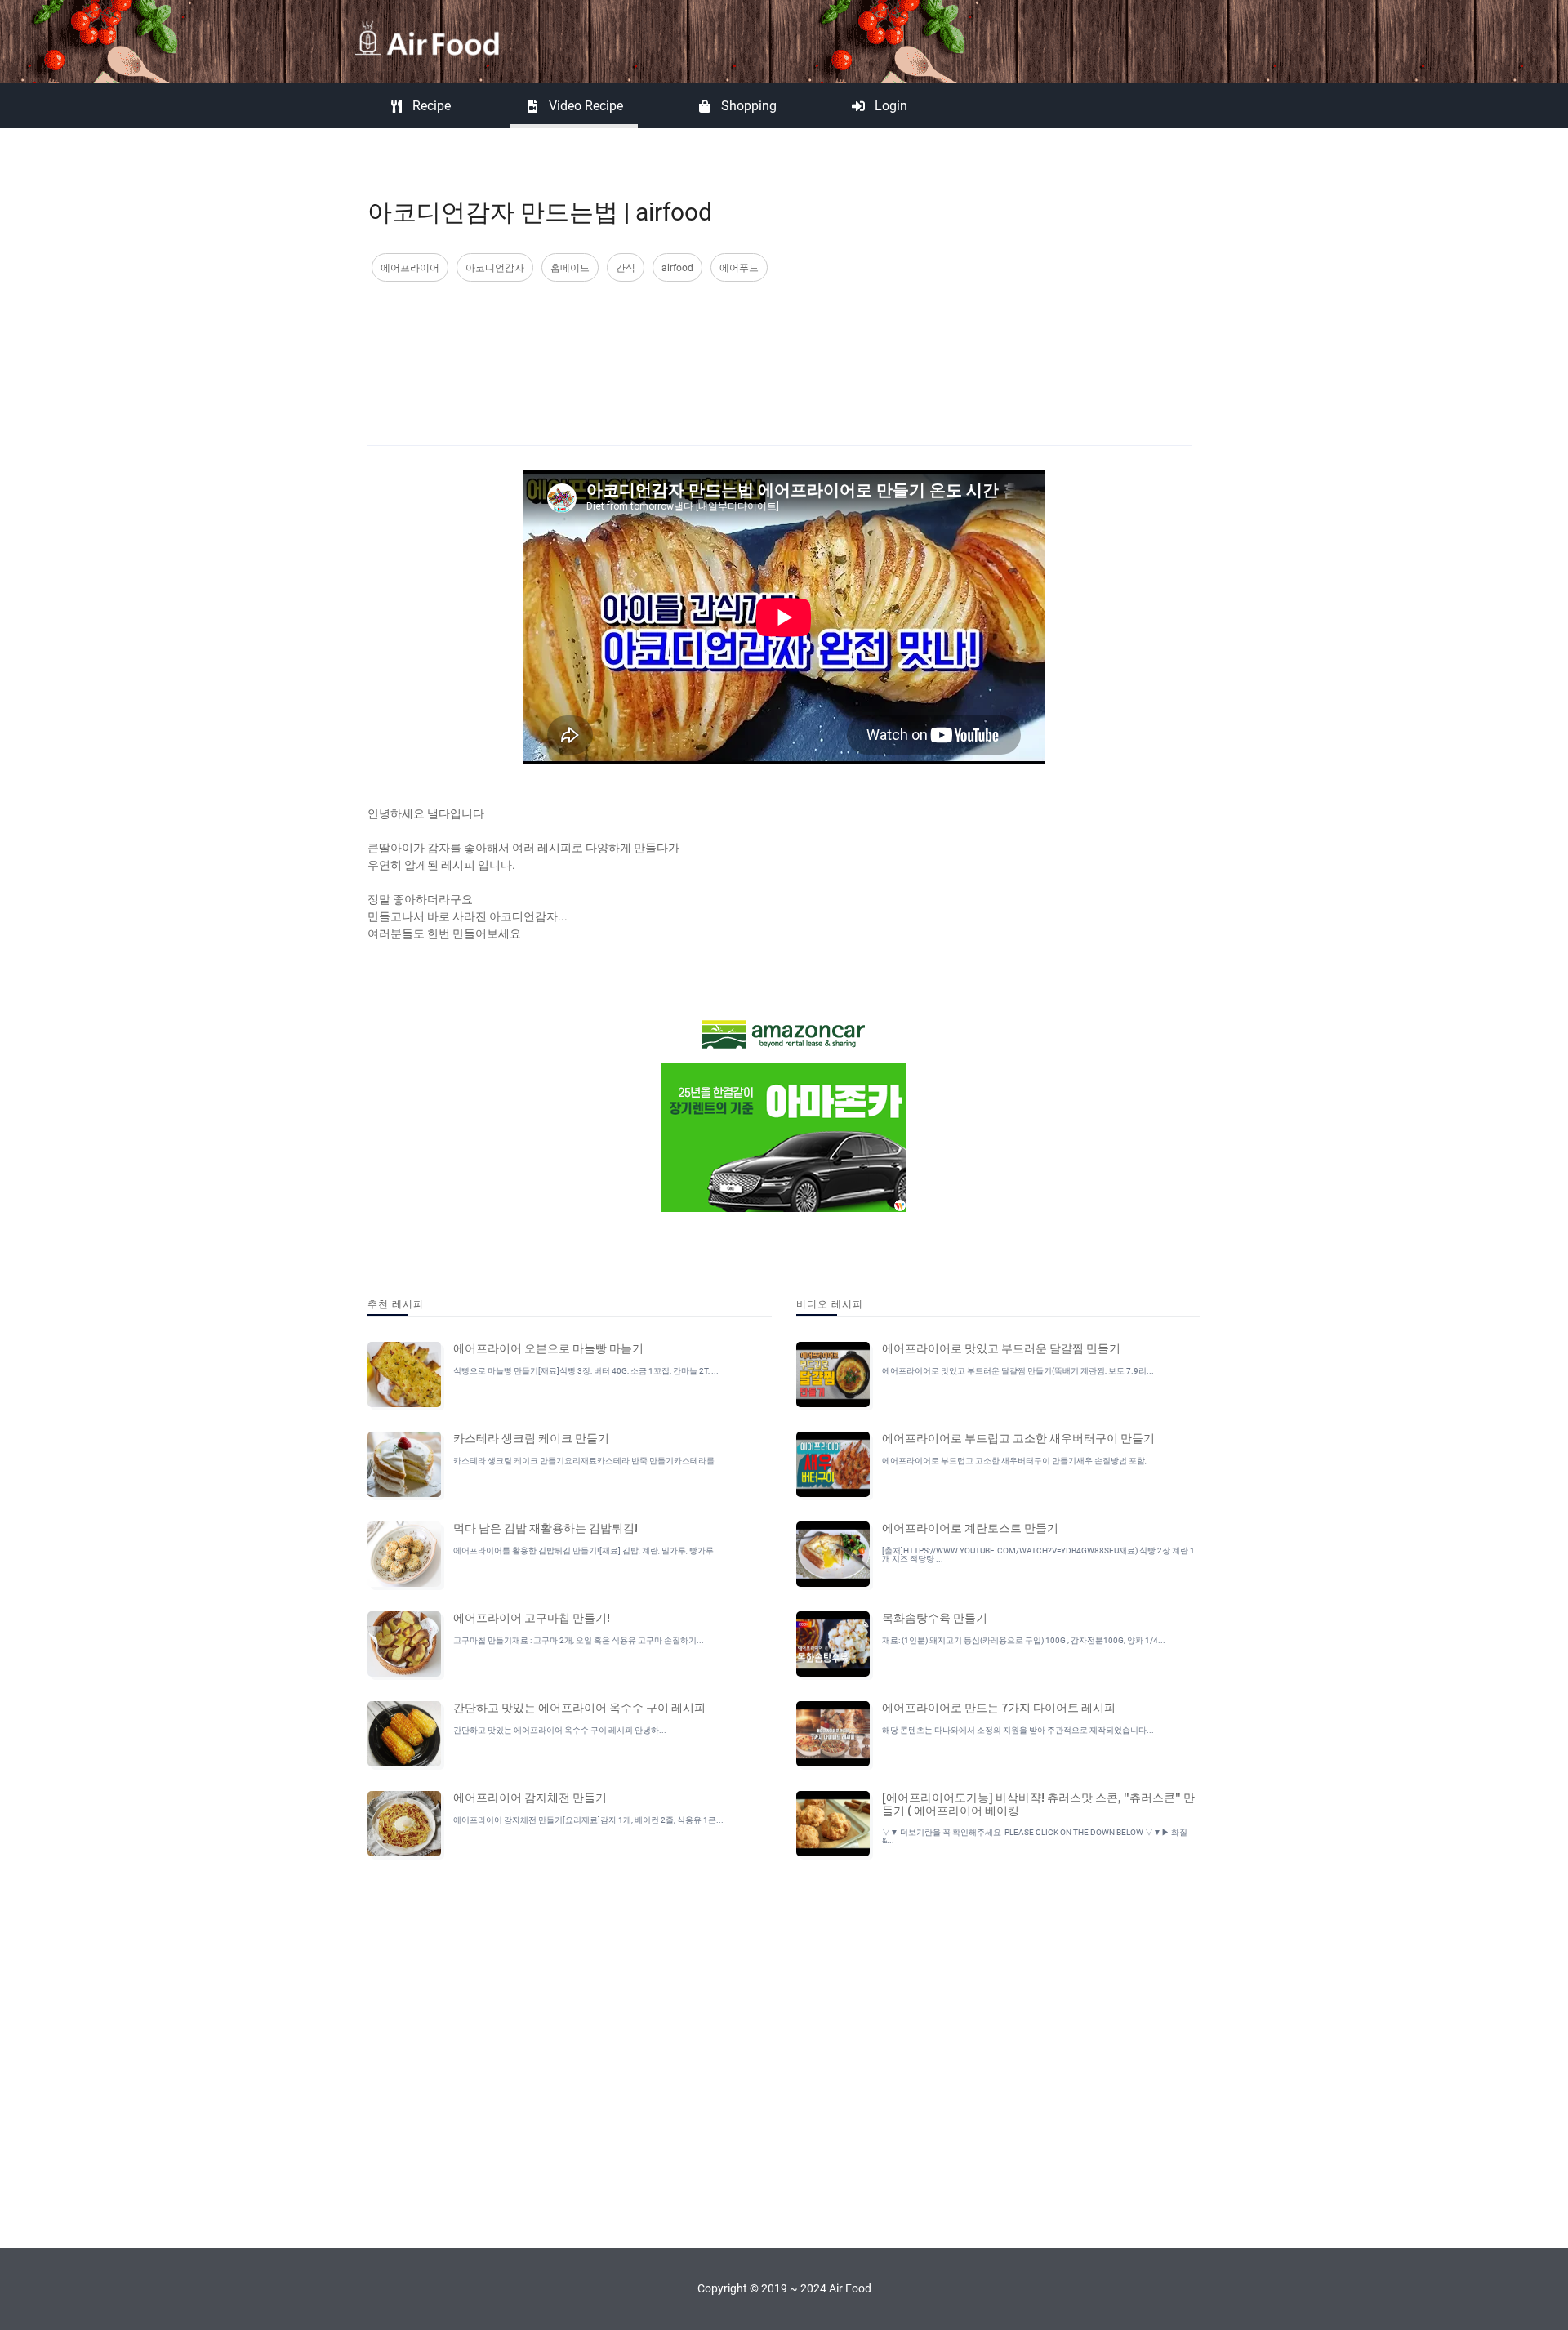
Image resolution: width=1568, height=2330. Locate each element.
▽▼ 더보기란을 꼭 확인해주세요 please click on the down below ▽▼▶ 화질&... (1035, 1836)
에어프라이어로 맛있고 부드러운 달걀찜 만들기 (1001, 1348)
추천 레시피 (396, 1303)
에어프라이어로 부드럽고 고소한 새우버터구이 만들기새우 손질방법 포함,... (1018, 1461)
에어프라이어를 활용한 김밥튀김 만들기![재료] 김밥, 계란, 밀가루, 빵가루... (587, 1550)
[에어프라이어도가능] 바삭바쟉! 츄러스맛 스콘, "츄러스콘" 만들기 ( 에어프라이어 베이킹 (1038, 1803)
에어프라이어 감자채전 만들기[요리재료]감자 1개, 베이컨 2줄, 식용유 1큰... (588, 1820)
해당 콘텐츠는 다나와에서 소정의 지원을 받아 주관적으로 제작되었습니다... (1018, 1730)
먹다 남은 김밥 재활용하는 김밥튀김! (546, 1527)
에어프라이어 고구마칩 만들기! (532, 1617)
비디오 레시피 (830, 1303)
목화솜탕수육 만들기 (935, 1617)
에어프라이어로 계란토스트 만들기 (970, 1527)
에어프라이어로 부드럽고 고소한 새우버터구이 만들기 (1018, 1437)
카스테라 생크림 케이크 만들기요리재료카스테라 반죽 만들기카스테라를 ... (588, 1461)
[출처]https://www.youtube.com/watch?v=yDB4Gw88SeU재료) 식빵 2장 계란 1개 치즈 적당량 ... (1038, 1555)
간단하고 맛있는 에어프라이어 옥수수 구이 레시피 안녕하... (560, 1730)
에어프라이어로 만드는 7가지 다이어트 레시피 (999, 1707)
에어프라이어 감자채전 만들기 (530, 1797)
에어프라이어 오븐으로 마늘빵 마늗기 (548, 1348)
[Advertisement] (780, 347)
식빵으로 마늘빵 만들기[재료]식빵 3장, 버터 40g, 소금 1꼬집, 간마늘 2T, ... (586, 1371)
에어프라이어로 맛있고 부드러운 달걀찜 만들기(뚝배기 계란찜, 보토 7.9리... (1018, 1371)
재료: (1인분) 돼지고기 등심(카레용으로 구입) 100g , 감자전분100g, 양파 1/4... (1024, 1640)
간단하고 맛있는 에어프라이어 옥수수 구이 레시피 (579, 1707)
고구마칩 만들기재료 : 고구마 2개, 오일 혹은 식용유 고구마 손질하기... (579, 1640)
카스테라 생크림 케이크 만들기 (531, 1437)
